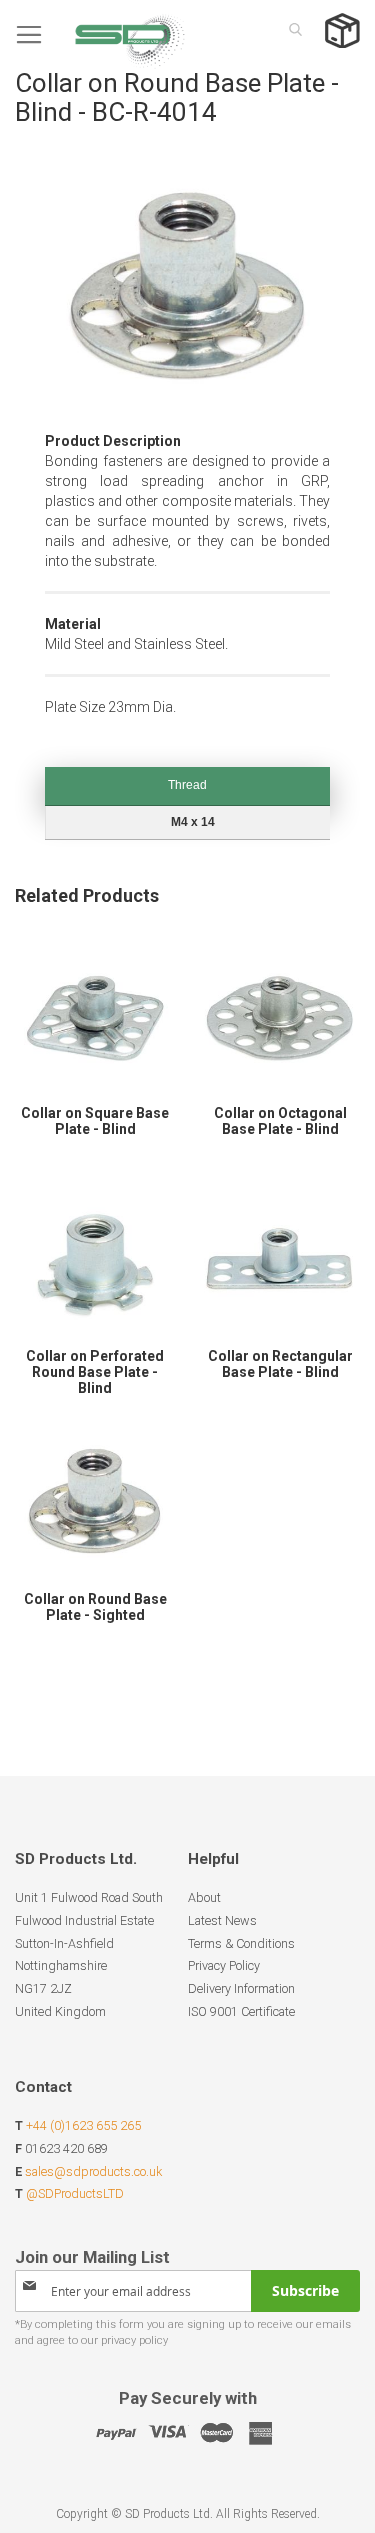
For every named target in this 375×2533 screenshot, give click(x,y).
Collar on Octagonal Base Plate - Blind (280, 1121)
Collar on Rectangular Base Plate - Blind (280, 1364)
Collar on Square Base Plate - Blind (95, 1121)
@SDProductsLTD (75, 2193)
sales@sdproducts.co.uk (93, 2171)
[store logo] (100, 34)
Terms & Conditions (241, 1943)
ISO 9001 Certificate (241, 2011)
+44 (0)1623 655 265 (83, 2125)
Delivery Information (241, 1988)
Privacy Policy (224, 1965)
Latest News (222, 1920)
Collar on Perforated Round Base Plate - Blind (95, 1372)
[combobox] (290, 29)
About (204, 1897)
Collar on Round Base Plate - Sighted (95, 1607)
